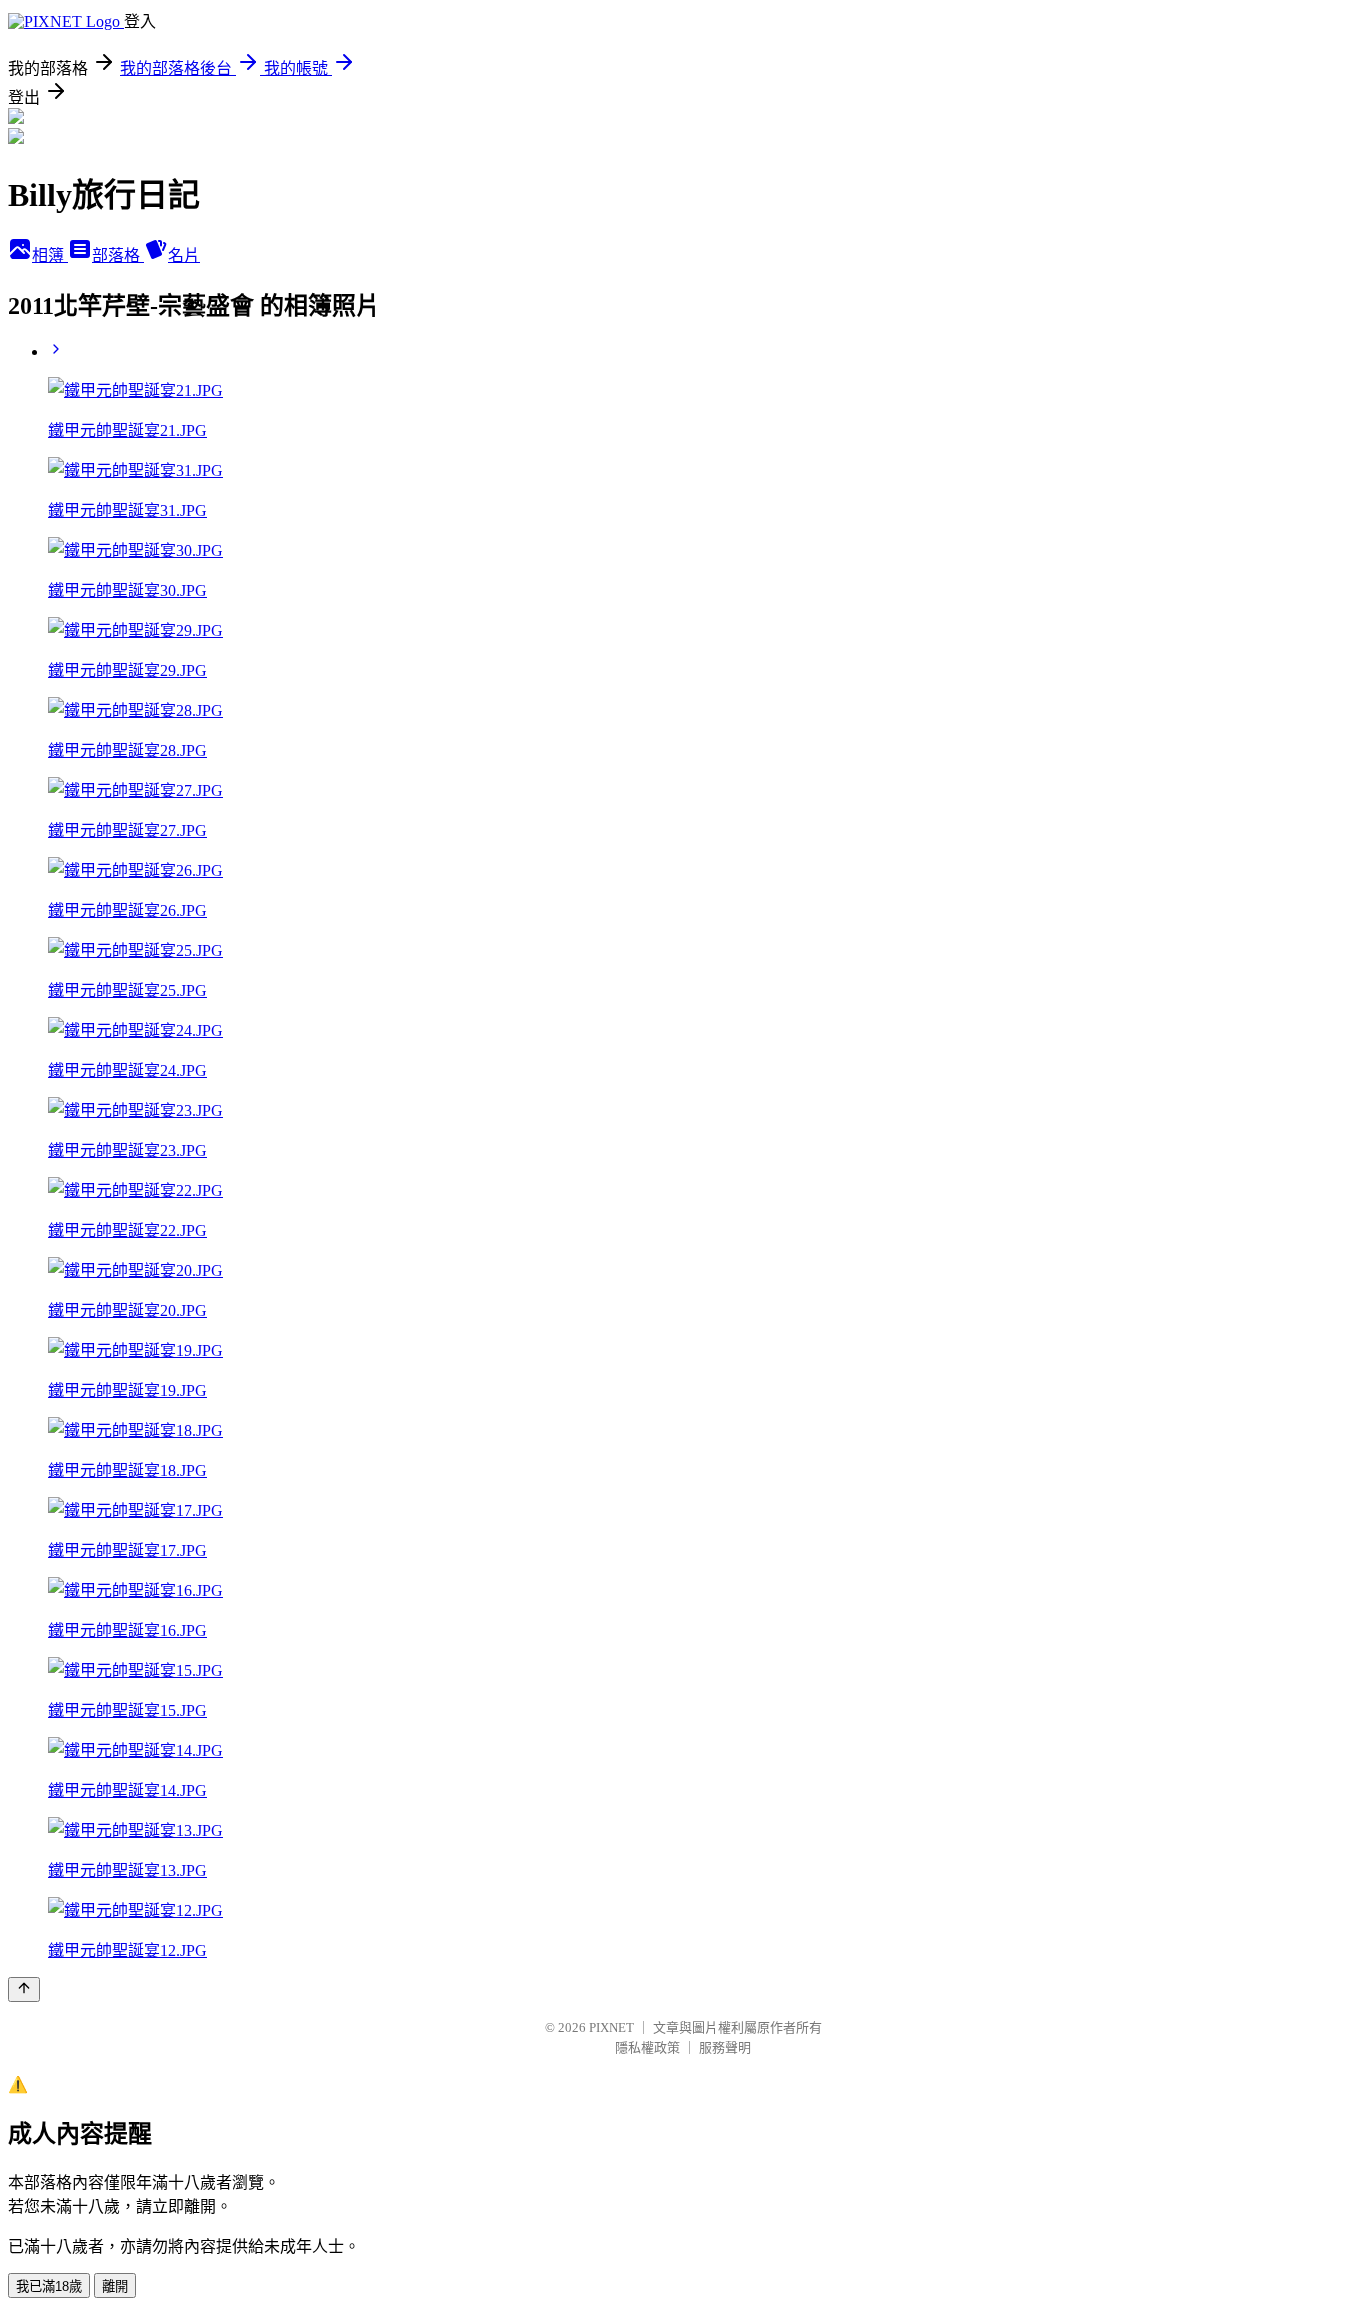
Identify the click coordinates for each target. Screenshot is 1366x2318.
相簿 (50, 255)
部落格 (118, 255)
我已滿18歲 (49, 2286)
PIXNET (611, 2027)
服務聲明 (725, 2047)
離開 (115, 2286)
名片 (184, 255)
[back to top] (24, 1989)
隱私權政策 (647, 2047)
